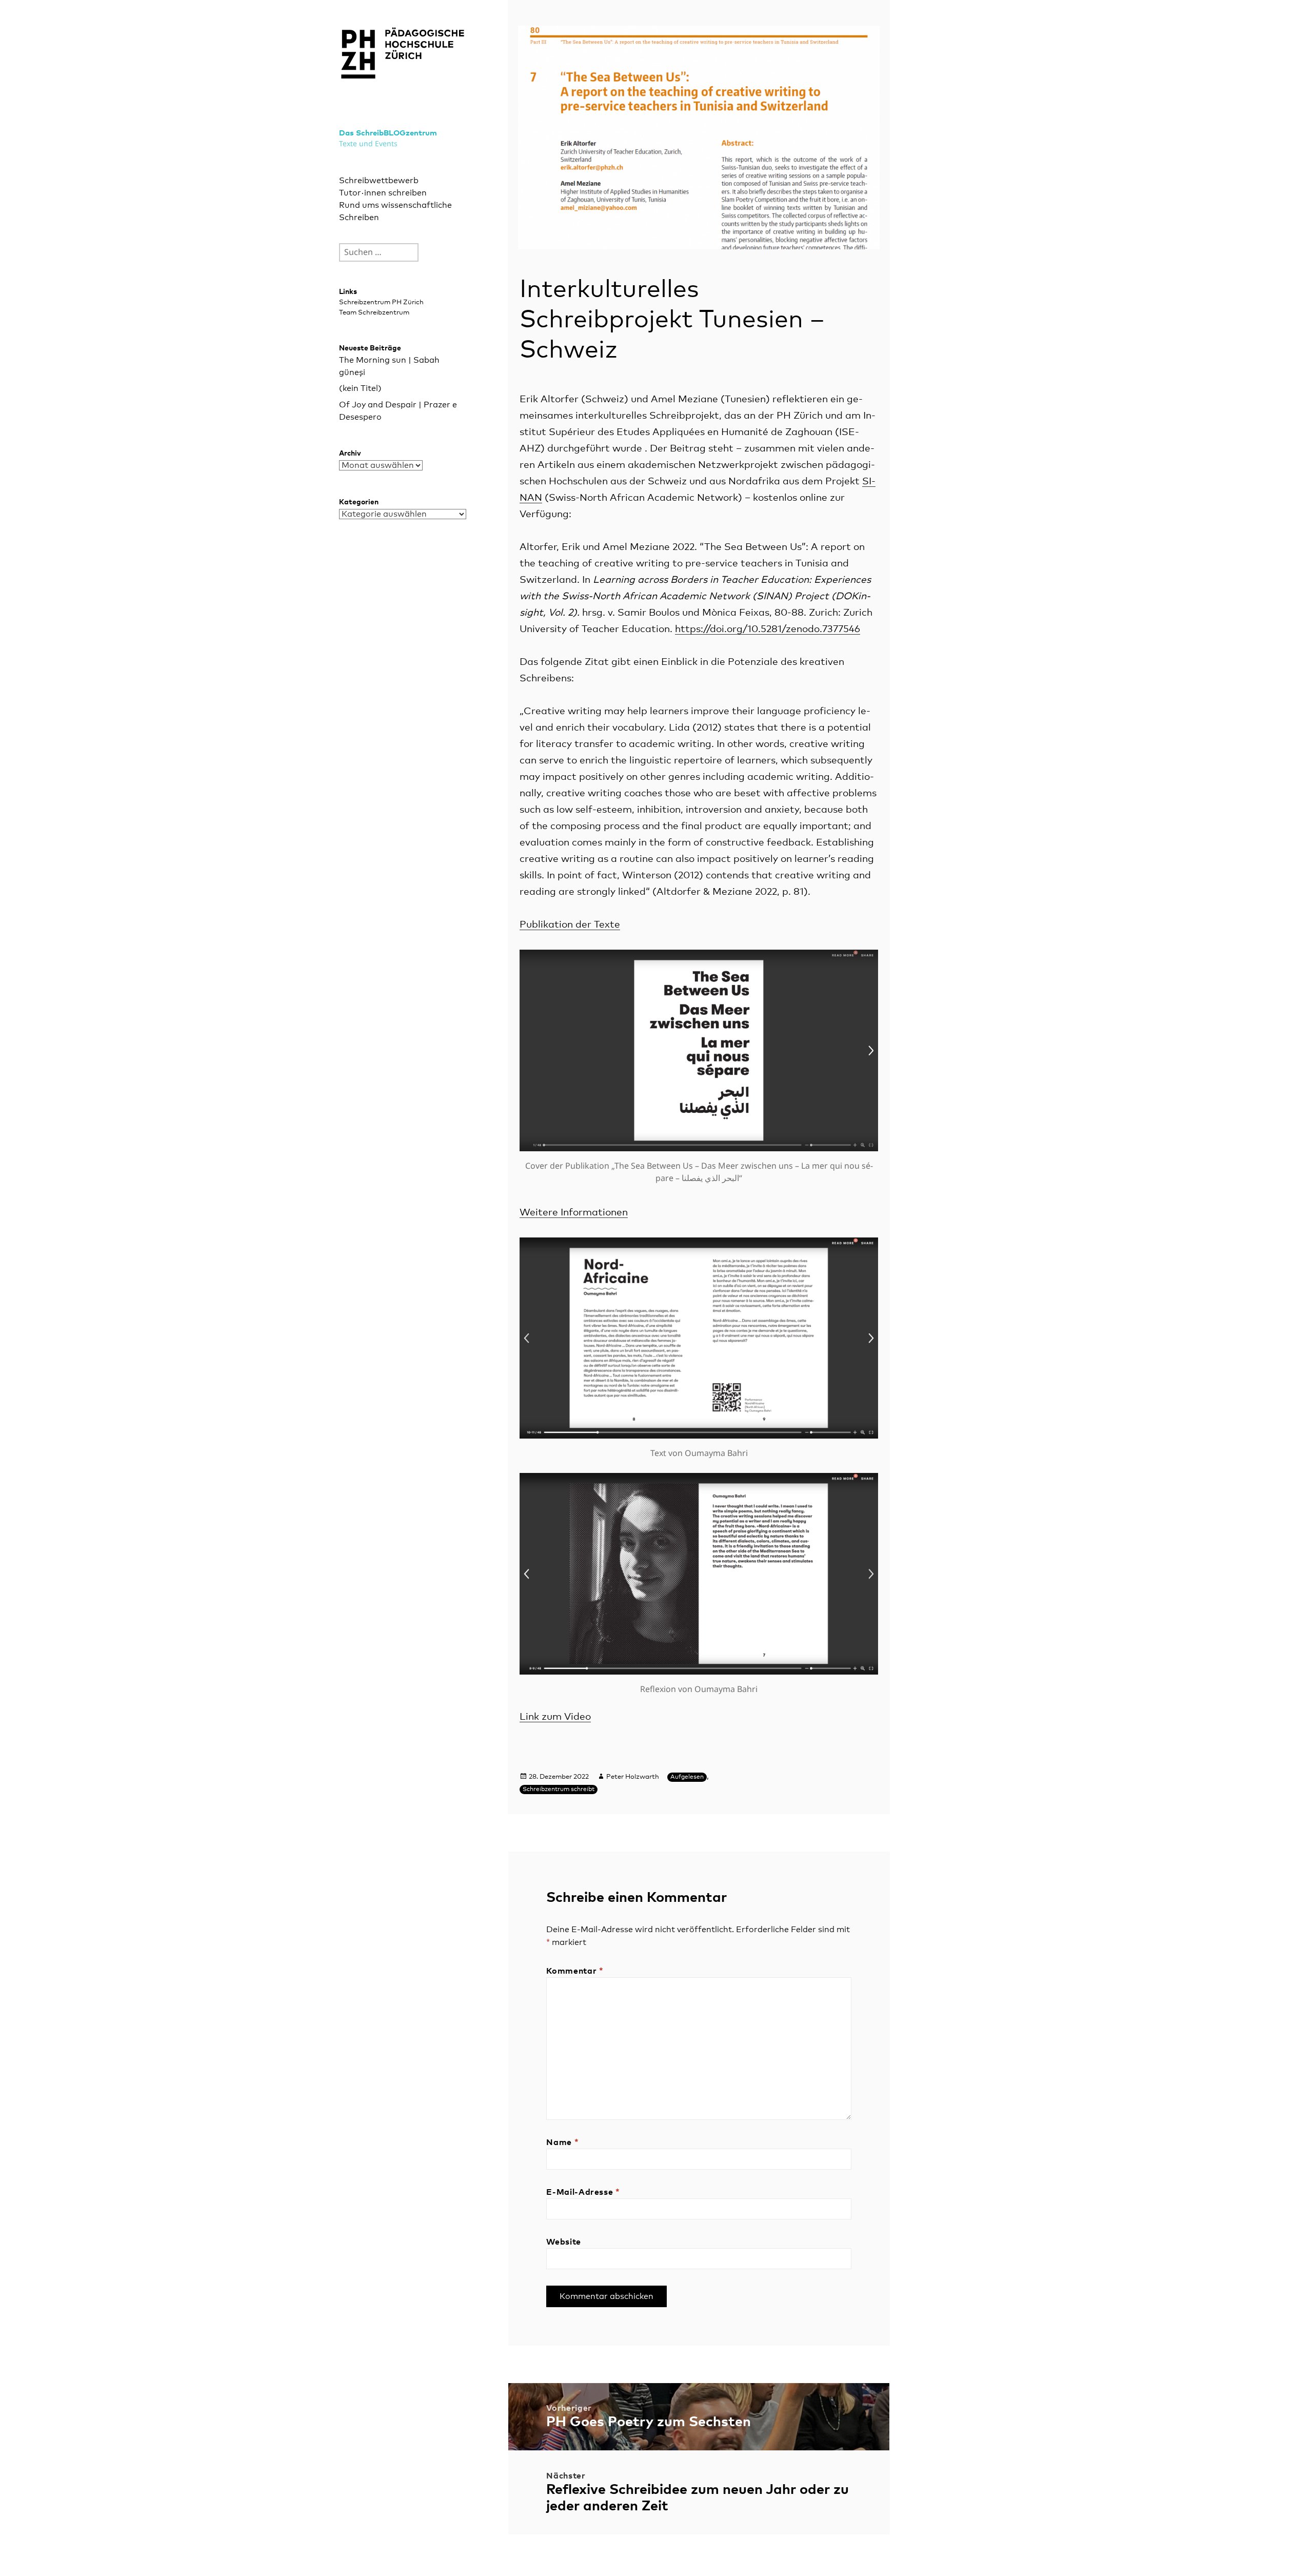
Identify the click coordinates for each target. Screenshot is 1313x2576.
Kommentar (575, 1971)
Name (562, 2142)
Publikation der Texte (570, 925)
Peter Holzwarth (633, 1777)
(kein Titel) (360, 388)
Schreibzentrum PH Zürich (381, 302)
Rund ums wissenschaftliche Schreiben (395, 211)
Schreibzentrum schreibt (559, 1790)
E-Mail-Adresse (583, 2192)
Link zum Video (555, 1717)
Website (563, 2242)
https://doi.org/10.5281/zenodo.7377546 (768, 629)
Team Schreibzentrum (374, 313)
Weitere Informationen (574, 1213)
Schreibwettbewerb (379, 181)
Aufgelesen (687, 1777)
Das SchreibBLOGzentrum (388, 133)
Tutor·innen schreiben (383, 193)
